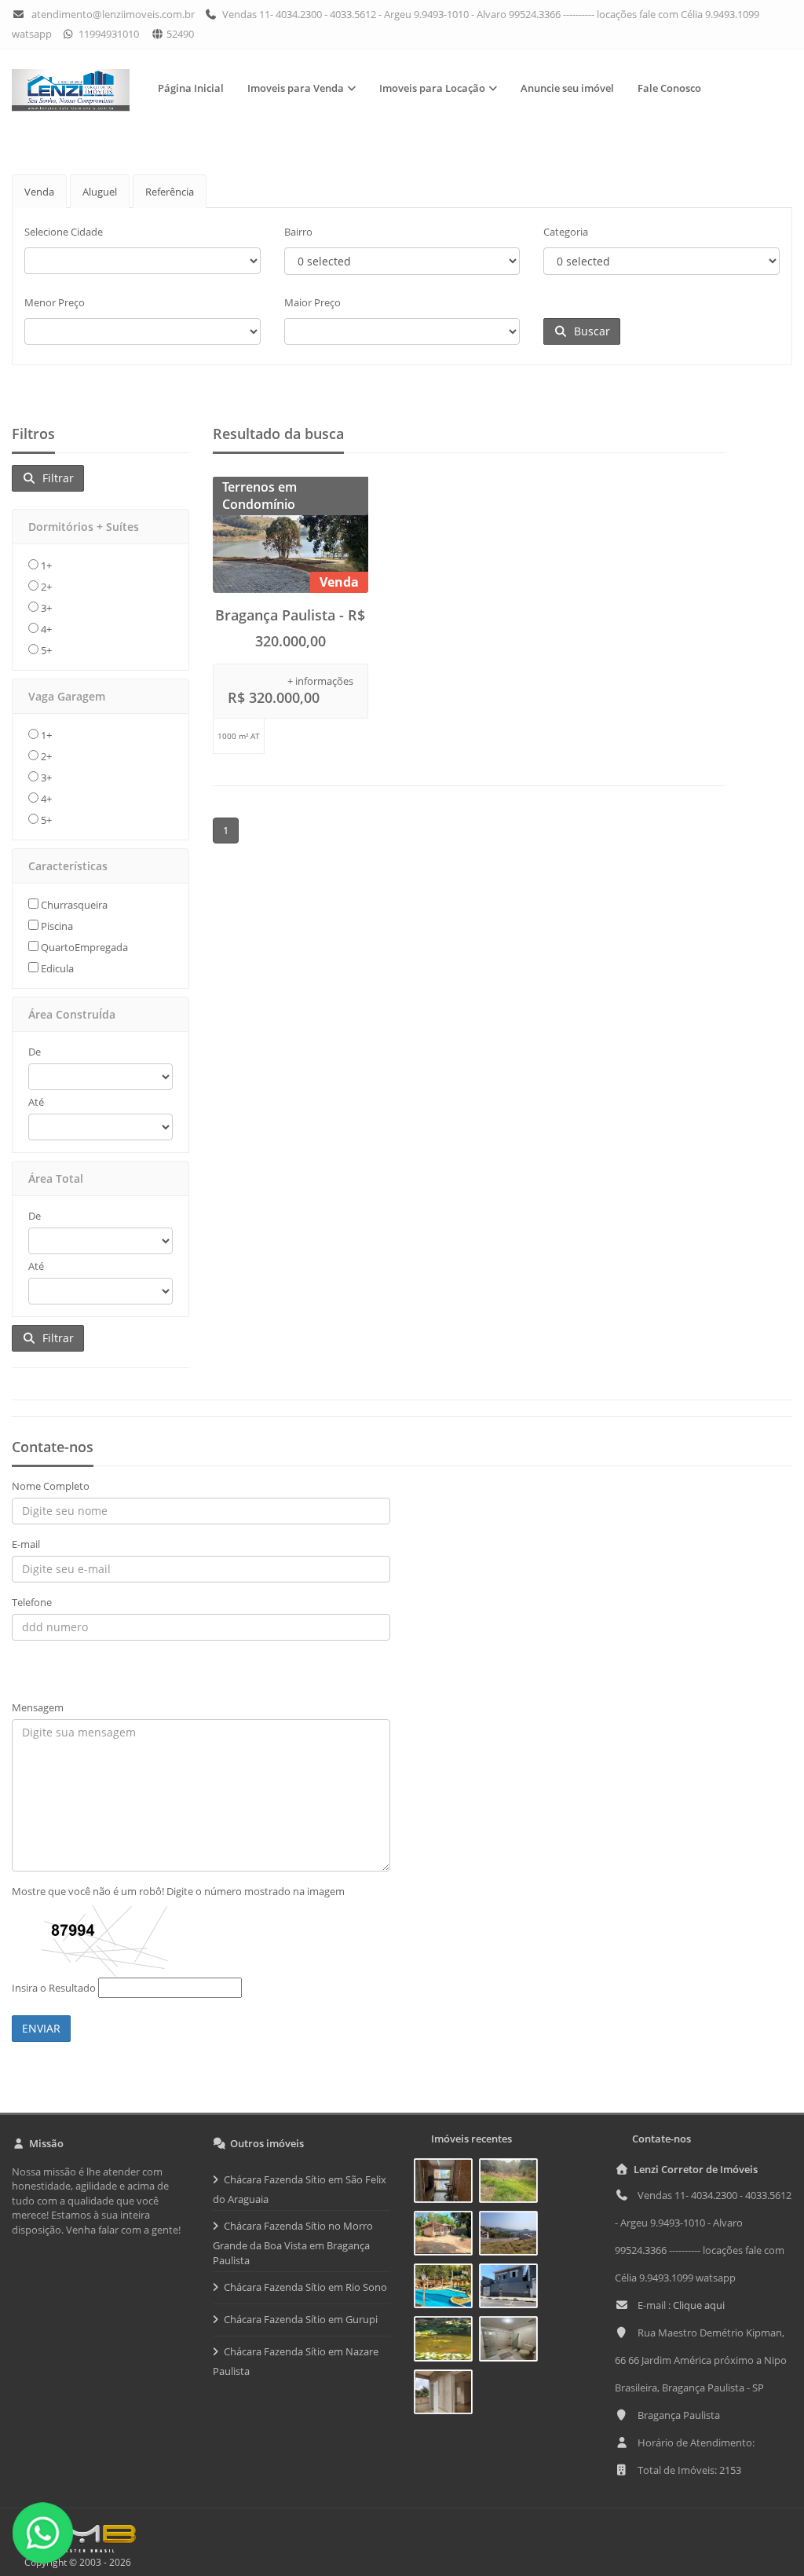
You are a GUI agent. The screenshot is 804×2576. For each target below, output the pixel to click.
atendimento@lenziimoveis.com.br (113, 14)
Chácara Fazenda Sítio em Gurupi (301, 2319)
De (35, 1052)
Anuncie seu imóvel (567, 88)
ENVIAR (41, 2028)
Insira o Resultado (54, 1988)
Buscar (589, 331)
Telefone (32, 1602)
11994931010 (108, 34)
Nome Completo (51, 1486)
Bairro (298, 232)
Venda (39, 192)
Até (36, 1102)
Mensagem (38, 1707)
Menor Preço (55, 302)
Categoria (566, 232)
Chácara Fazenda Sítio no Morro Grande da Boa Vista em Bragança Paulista (293, 2243)
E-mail (26, 1544)
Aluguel (100, 192)
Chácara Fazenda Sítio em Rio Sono (305, 2287)
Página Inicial (191, 88)
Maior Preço (312, 302)
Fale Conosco (669, 88)
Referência (170, 192)
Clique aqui (699, 2305)
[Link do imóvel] (446, 2183)
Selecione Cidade (64, 232)
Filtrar (55, 478)
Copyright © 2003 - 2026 (75, 2562)
